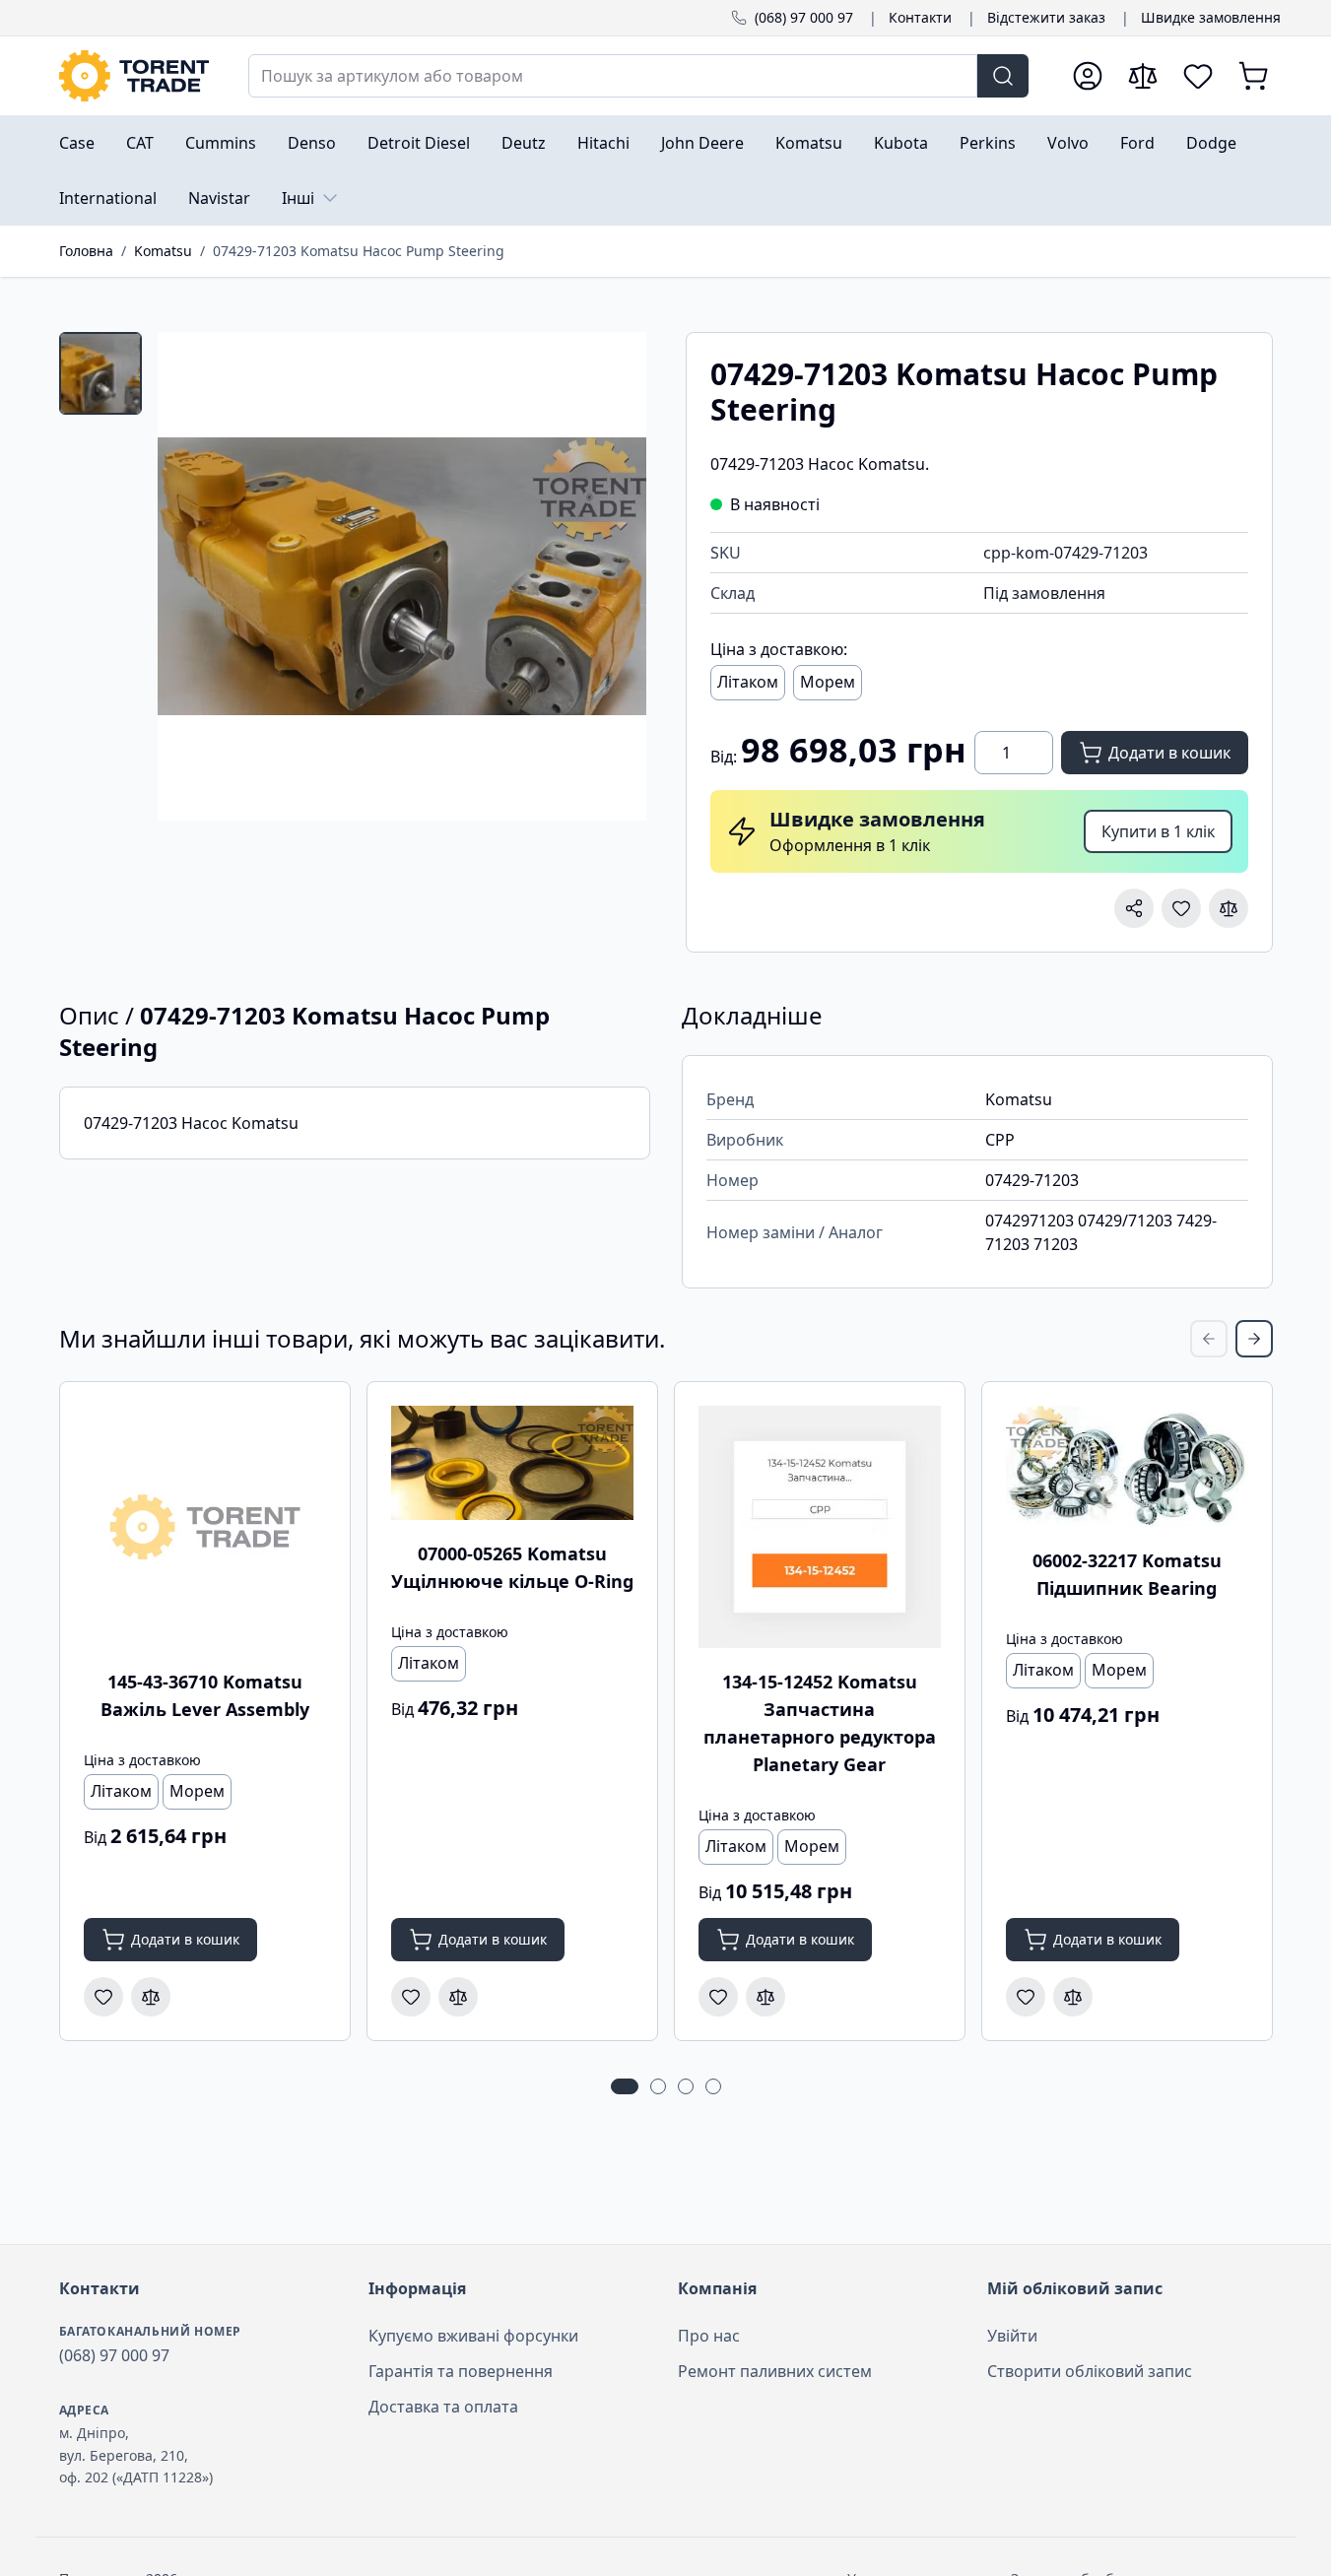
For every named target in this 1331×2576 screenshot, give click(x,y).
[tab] (100, 373)
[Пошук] (1003, 76)
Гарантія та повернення (461, 2371)
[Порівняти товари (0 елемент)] (1143, 76)
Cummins (221, 143)
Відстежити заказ (1046, 17)
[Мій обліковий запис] (1088, 76)
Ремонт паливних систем (775, 2371)
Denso (312, 143)
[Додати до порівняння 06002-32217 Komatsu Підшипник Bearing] (1073, 1997)
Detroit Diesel (419, 143)
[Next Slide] (1254, 1339)
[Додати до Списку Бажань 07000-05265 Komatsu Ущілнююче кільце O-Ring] (411, 1997)
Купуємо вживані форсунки (473, 2336)
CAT (140, 143)
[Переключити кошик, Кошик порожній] (1253, 76)
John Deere (702, 143)
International (108, 198)
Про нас (709, 2336)
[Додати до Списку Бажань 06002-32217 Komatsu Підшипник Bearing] (1026, 1997)
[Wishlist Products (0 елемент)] (1198, 76)
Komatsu (809, 143)
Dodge (1211, 143)
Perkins (988, 143)
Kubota (901, 143)
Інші (298, 198)
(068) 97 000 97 (804, 17)
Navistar (219, 198)
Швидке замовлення (1211, 17)
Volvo (1068, 143)
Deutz (524, 143)
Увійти (1012, 2336)
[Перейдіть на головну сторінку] (134, 76)
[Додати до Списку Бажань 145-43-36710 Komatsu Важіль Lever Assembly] (103, 1997)
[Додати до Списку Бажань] (1181, 908)
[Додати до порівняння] (1229, 908)
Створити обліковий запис (1090, 2371)
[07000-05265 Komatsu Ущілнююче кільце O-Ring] (512, 1463)
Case (77, 143)
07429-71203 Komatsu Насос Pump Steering (359, 251)
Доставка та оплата (443, 2407)
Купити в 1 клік (1158, 831)
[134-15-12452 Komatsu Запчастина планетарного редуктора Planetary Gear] (820, 1527)
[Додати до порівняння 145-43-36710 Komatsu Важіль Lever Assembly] (151, 1997)
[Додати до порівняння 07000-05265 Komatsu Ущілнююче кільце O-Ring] (458, 1997)
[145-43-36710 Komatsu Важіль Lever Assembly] (205, 1527)
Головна (86, 251)
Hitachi (603, 143)
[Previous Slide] (1209, 1339)
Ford (1137, 143)
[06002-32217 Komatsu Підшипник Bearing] (1127, 1466)
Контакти (920, 17)
